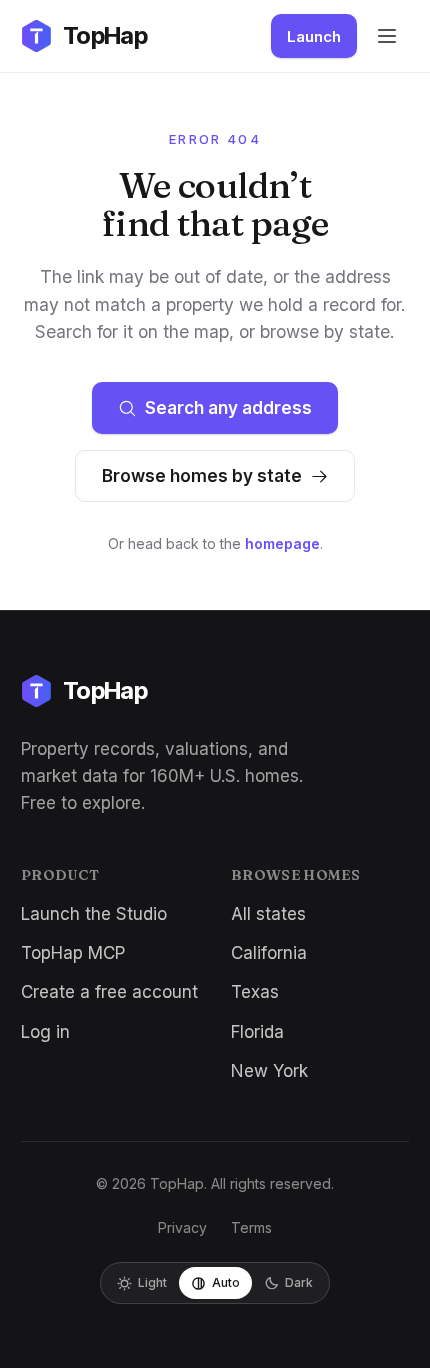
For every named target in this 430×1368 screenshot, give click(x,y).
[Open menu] (387, 36)
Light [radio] (152, 1282)
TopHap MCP (73, 953)
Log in (45, 1032)
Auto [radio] (226, 1282)
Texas (255, 992)
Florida (257, 1032)
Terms (251, 1227)
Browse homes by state (202, 476)
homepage (282, 543)
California (269, 953)
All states (268, 914)
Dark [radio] (299, 1282)
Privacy (182, 1227)
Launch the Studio (94, 914)
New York (269, 1071)
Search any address (228, 408)
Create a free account (109, 992)
